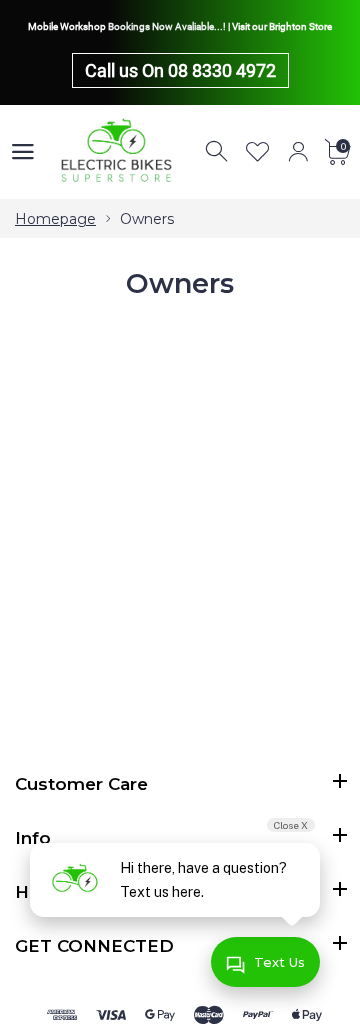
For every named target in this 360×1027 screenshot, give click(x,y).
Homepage (55, 219)
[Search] (218, 152)
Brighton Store (300, 26)
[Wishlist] (258, 152)
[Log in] (298, 152)
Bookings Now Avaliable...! (167, 26)
